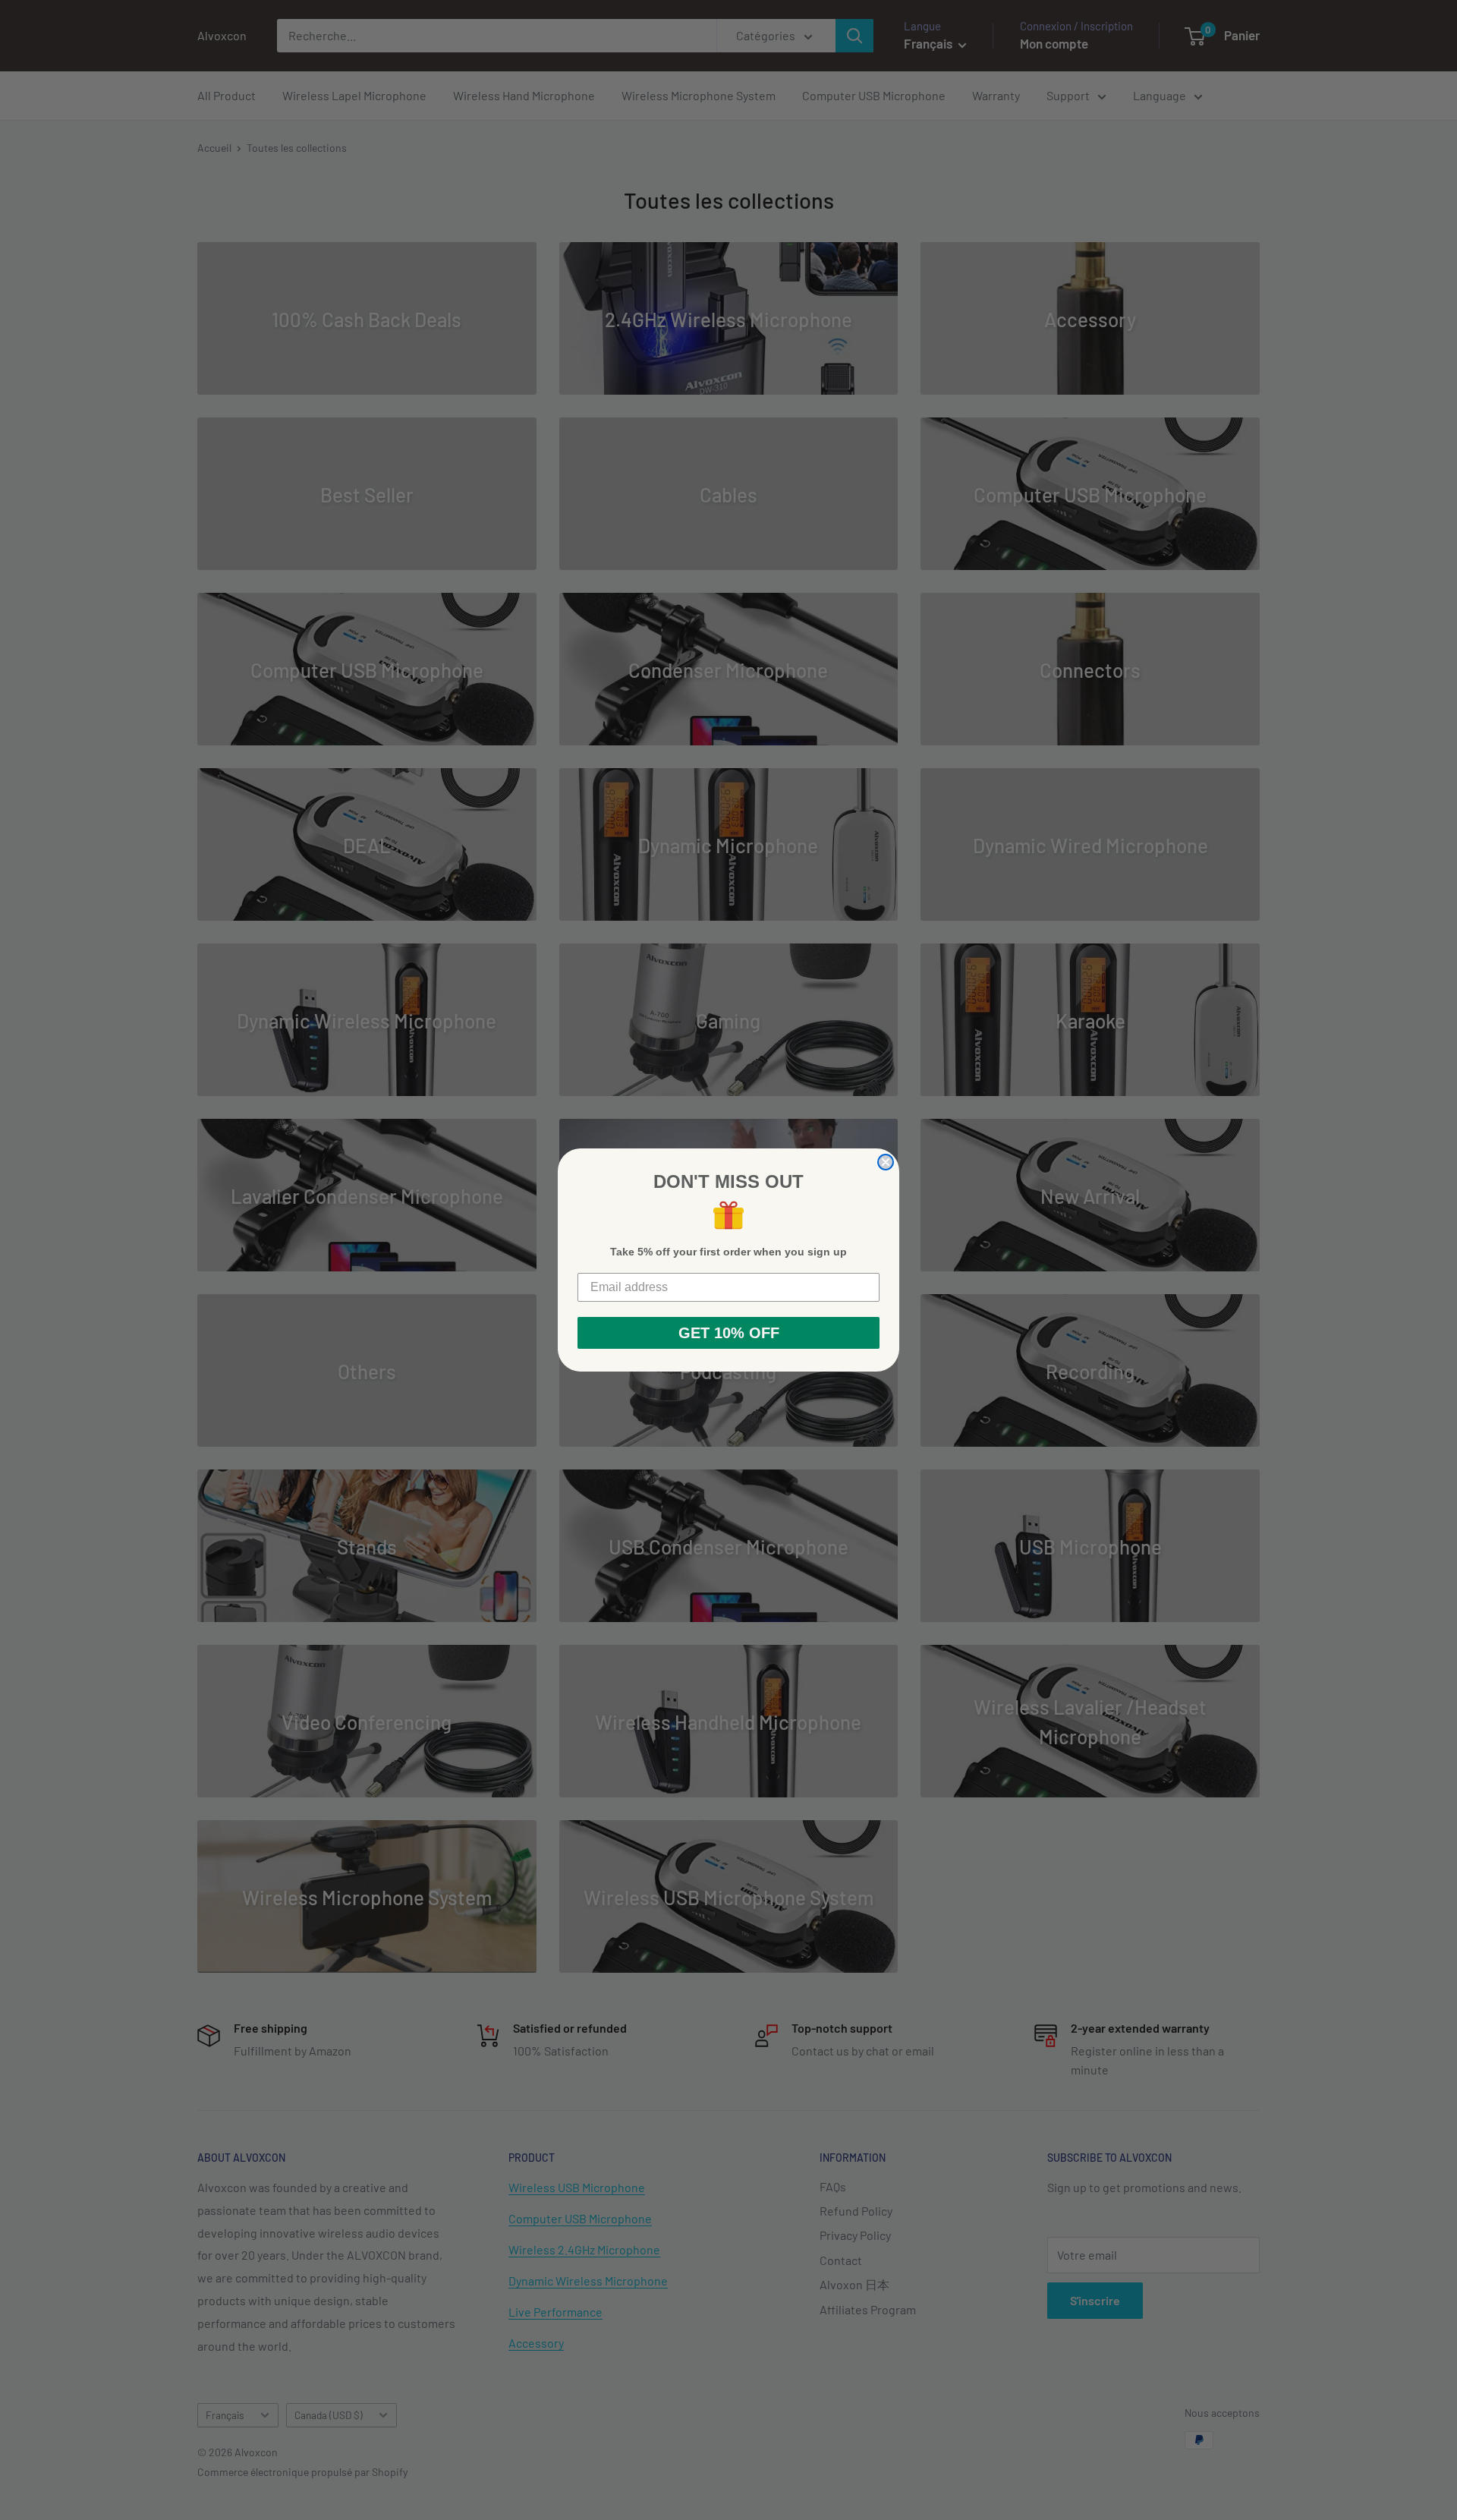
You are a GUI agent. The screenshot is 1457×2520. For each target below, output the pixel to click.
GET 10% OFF (729, 1333)
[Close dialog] (886, 1162)
